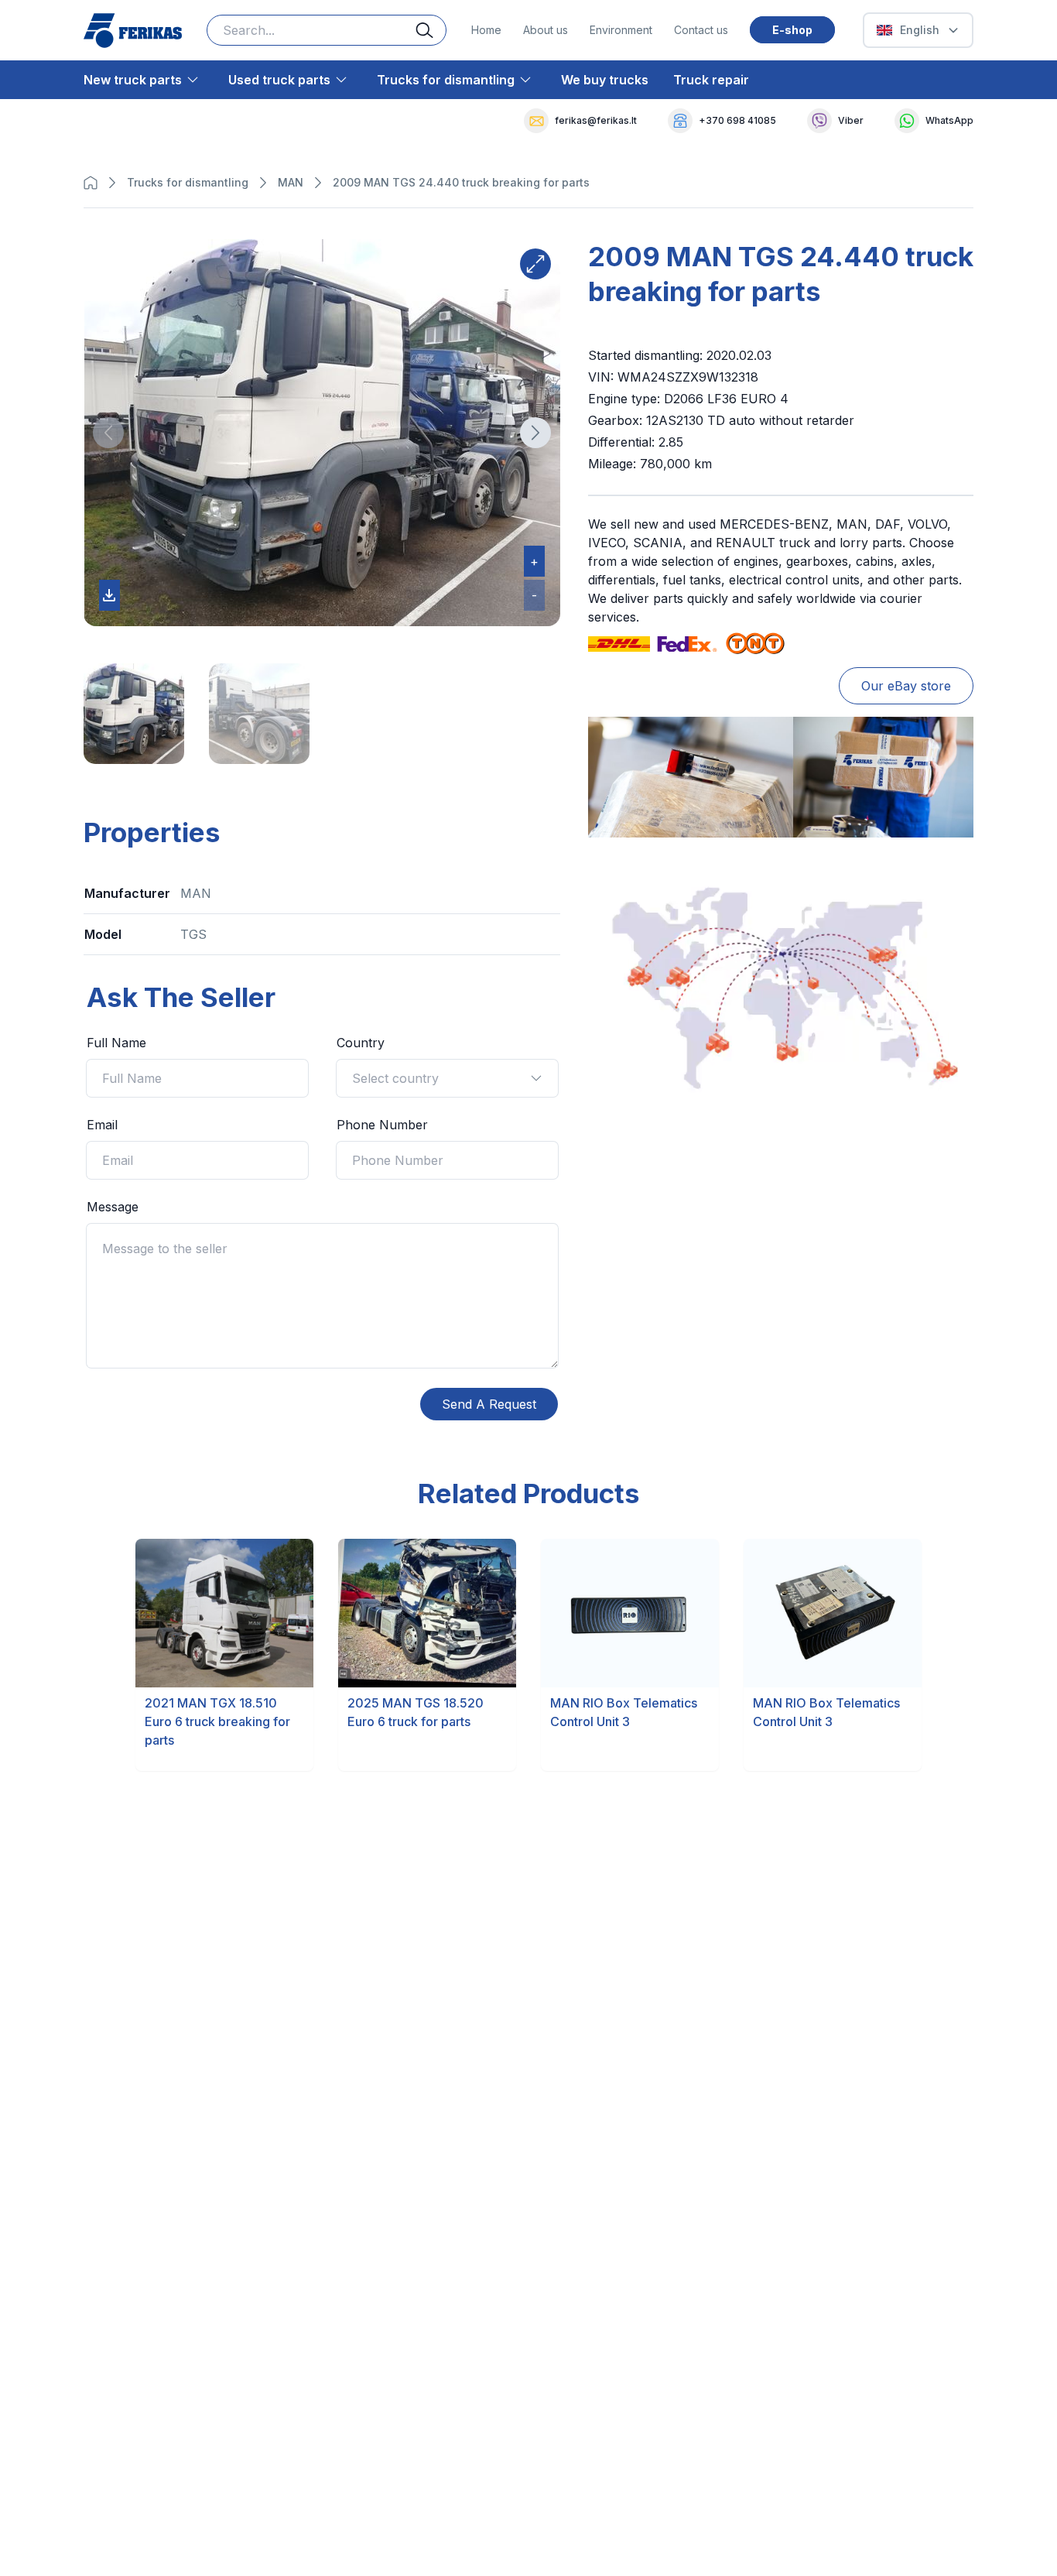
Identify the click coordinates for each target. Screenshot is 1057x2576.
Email (102, 1125)
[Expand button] (535, 264)
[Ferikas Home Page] (133, 31)
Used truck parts (279, 80)
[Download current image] (109, 595)
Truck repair (711, 80)
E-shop (792, 30)
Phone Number (382, 1125)
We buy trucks (605, 80)
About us (546, 30)
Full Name (116, 1043)
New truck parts (133, 80)
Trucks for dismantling (446, 80)
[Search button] (431, 30)
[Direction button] (108, 433)
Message (113, 1207)
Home (486, 30)
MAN (291, 182)
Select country (395, 1078)
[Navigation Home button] (94, 183)
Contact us (701, 30)
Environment (621, 30)
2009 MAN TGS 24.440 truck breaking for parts (461, 182)
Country (361, 1043)
